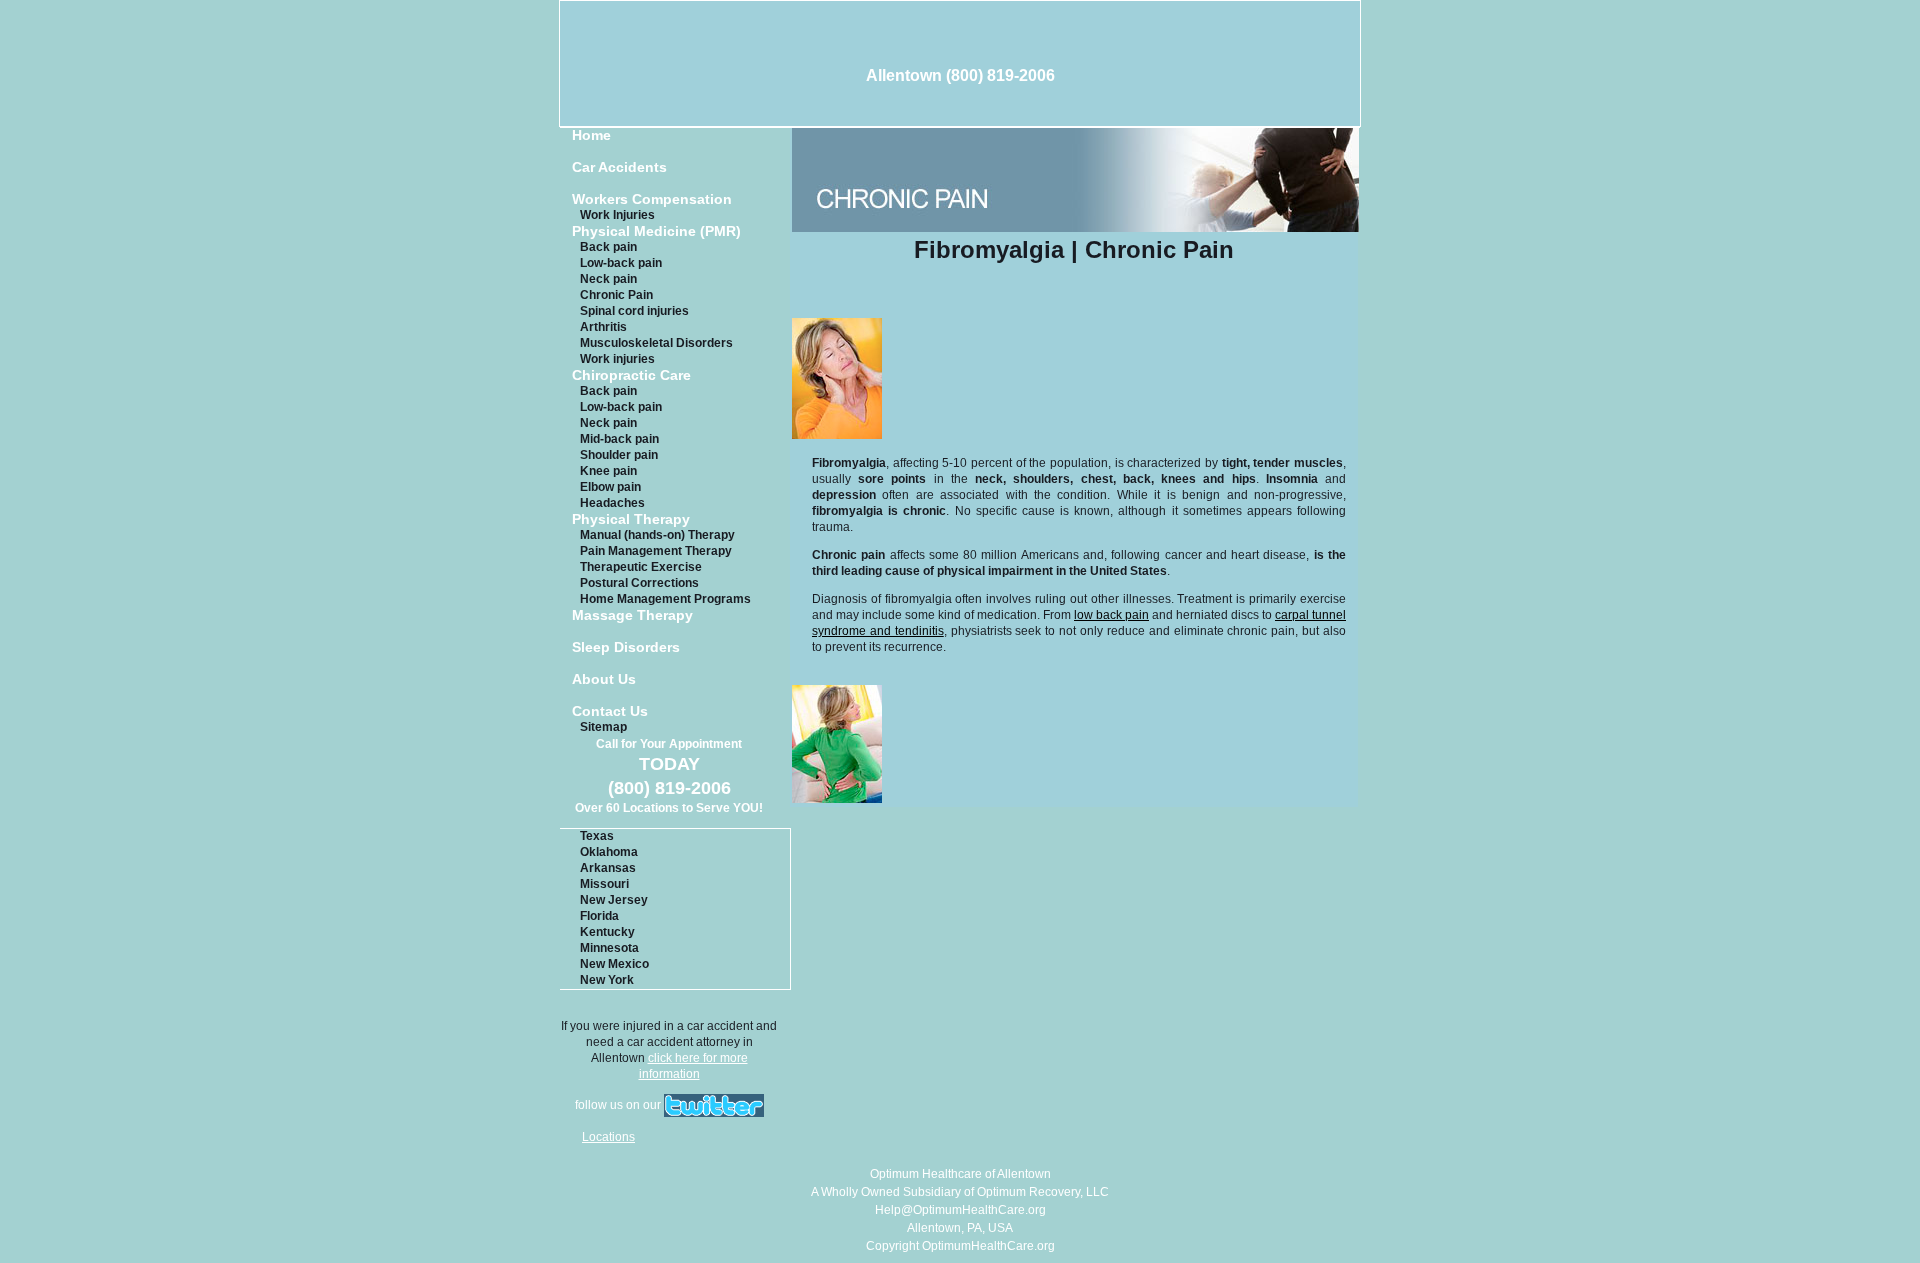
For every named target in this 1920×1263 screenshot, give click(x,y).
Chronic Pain (616, 295)
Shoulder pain (619, 455)
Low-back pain (621, 263)
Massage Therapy (632, 615)
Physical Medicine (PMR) (656, 231)
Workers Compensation (652, 199)
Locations (608, 1137)
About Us (604, 679)
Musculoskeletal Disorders (656, 343)
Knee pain (608, 471)
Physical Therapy (631, 519)
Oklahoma (609, 852)
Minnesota (609, 948)
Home (591, 135)
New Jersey (614, 900)
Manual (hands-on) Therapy (657, 535)
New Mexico (614, 964)
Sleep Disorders (626, 647)
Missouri (604, 884)
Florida (599, 916)
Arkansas (608, 868)
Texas (597, 836)
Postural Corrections (639, 583)
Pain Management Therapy (656, 551)
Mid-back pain (619, 439)
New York (607, 980)
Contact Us (610, 711)
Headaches (612, 503)
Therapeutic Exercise (641, 567)
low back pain (1111, 615)
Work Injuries (617, 215)
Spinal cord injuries (634, 311)
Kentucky (607, 932)
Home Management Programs (665, 599)
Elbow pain (610, 487)
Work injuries (617, 359)
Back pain (608, 247)
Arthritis (603, 327)
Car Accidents (619, 167)
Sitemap (603, 727)
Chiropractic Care (631, 375)
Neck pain (608, 279)
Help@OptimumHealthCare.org (960, 1210)
